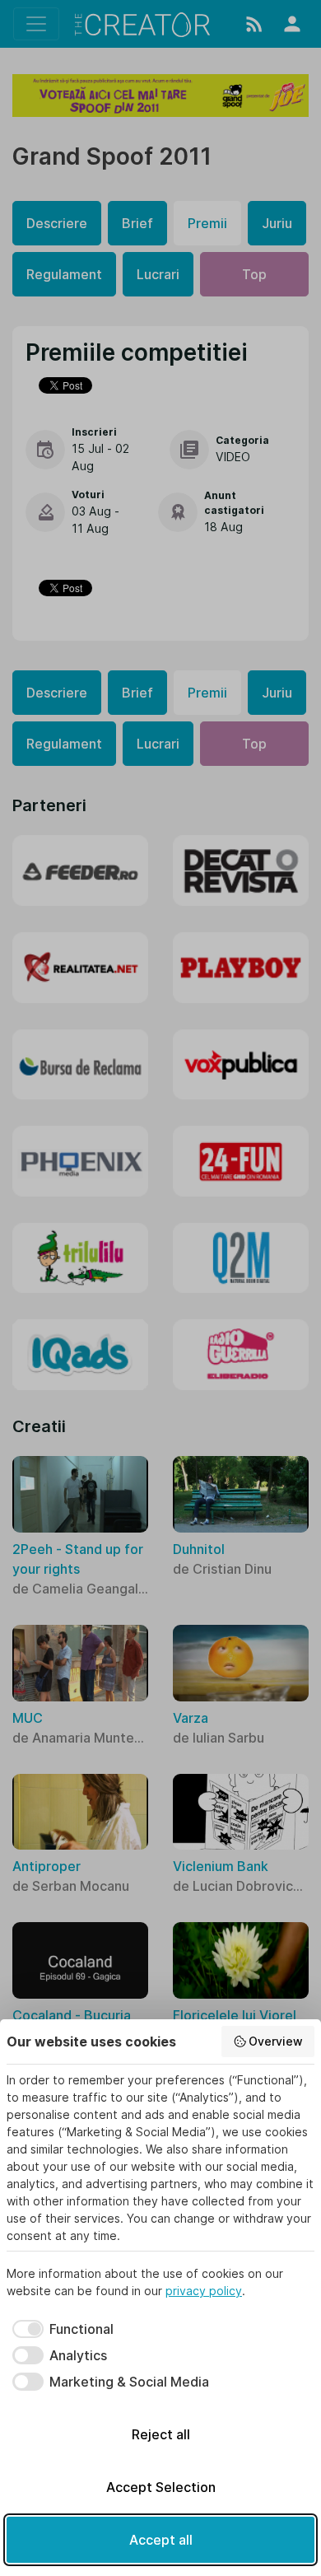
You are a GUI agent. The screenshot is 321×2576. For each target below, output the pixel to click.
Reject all (161, 2434)
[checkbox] (60, 2329)
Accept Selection (161, 2487)
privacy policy (204, 2291)
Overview (276, 2041)
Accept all (161, 2540)
